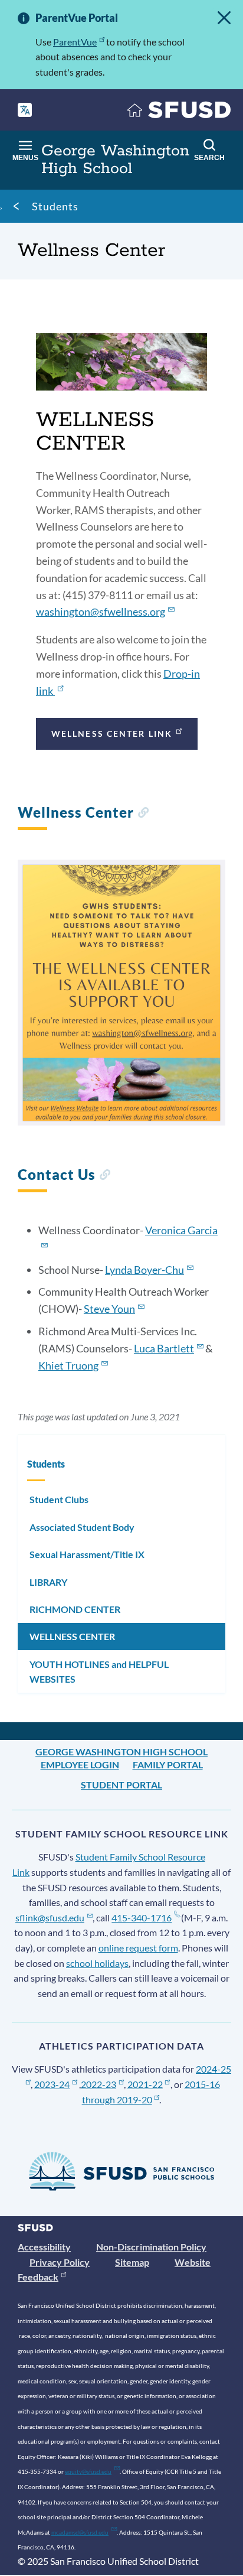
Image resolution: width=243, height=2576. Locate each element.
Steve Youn (109, 1309)
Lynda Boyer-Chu (145, 1270)
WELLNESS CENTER (72, 1636)
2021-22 (145, 2084)
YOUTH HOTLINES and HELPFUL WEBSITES (99, 1672)
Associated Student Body (82, 1527)
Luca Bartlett (164, 1348)
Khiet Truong (68, 1365)
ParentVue (75, 42)
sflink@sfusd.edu (50, 1918)
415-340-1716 (142, 1918)
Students (55, 206)
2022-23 (98, 2084)
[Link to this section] (143, 814)
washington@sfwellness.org (101, 612)
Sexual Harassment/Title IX (87, 1554)
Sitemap (132, 2262)
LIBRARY (48, 1582)
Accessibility (44, 2247)
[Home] (179, 113)
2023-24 (52, 2084)
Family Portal (168, 1765)
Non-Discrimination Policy (151, 2247)
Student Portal (121, 1785)
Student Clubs (59, 1499)
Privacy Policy (60, 2262)
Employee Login (80, 1765)
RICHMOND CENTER (75, 1609)
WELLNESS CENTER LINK (112, 734)
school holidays (97, 1963)
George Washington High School (121, 1752)
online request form (138, 1948)
